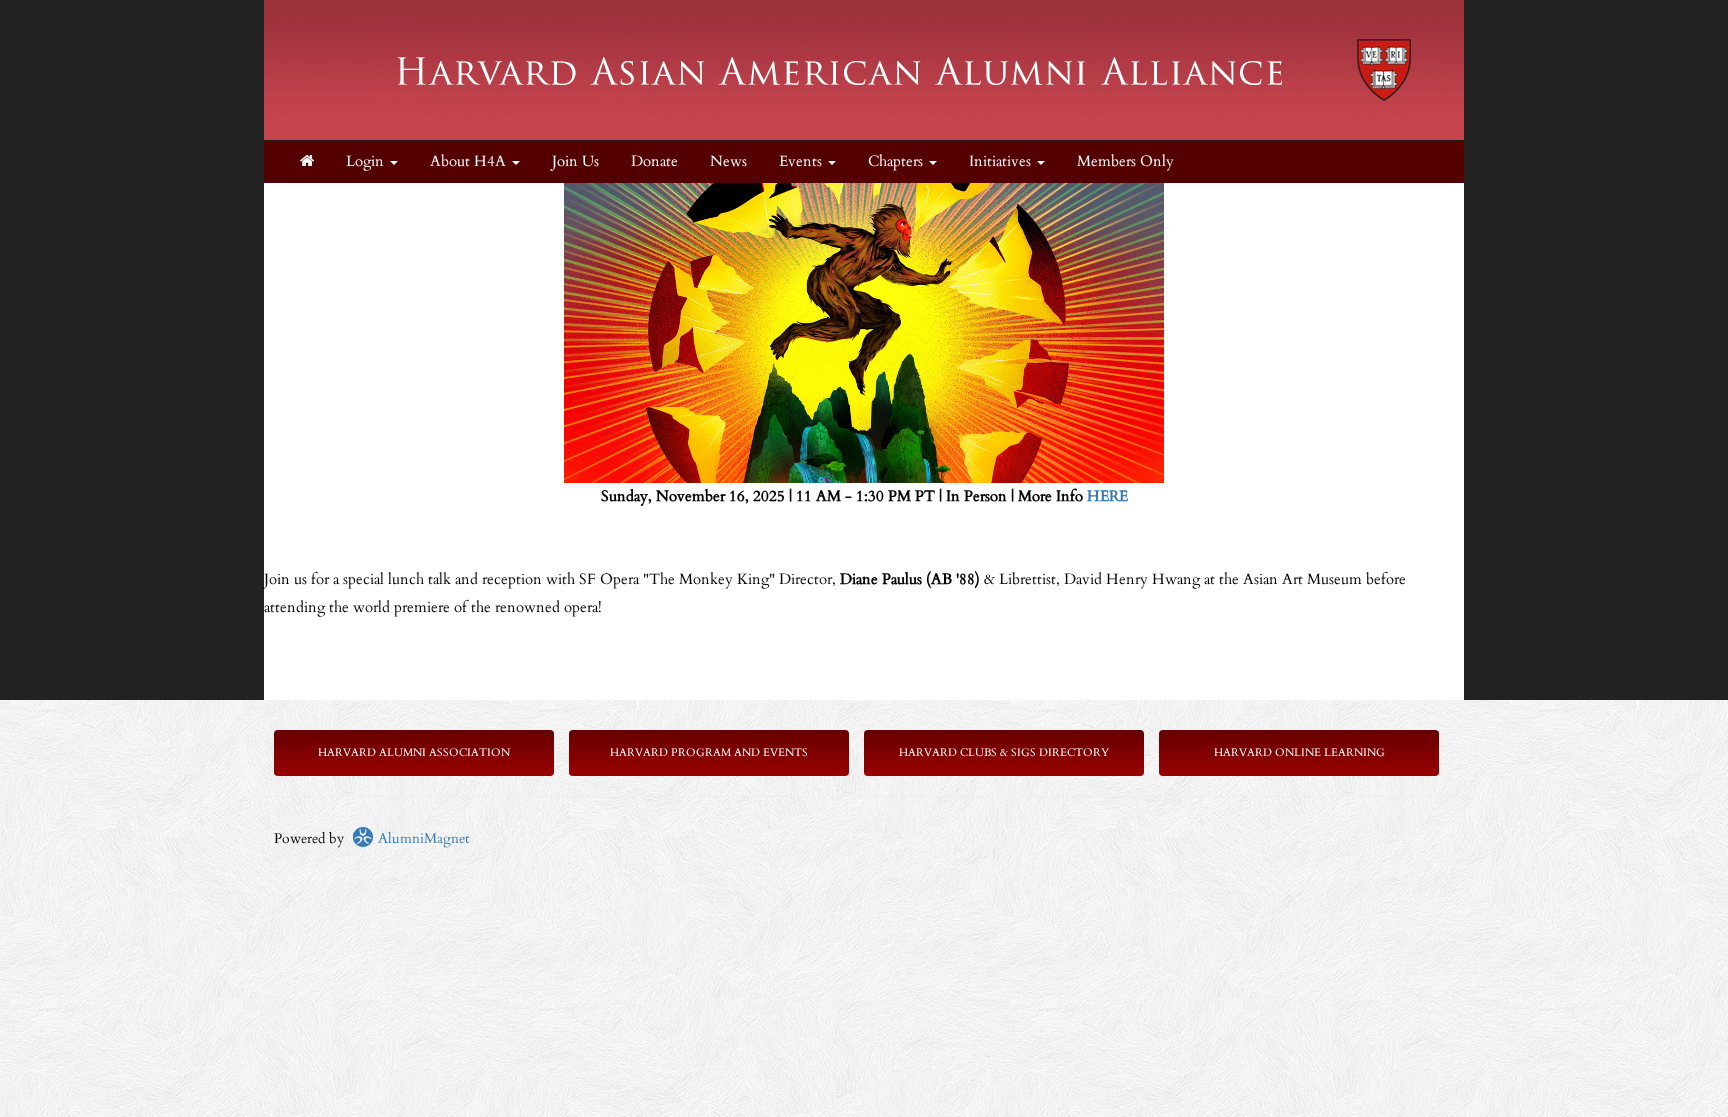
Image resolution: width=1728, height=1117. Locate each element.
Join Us (575, 161)
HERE (1107, 496)
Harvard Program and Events (709, 752)
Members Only (1125, 161)
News (728, 161)
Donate (654, 161)
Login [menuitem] (367, 161)
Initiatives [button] (1002, 161)
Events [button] (802, 161)
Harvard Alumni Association (414, 752)
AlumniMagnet (421, 838)
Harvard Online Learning (1299, 752)
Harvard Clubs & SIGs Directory (1004, 752)
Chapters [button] (897, 161)
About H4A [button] (470, 161)
